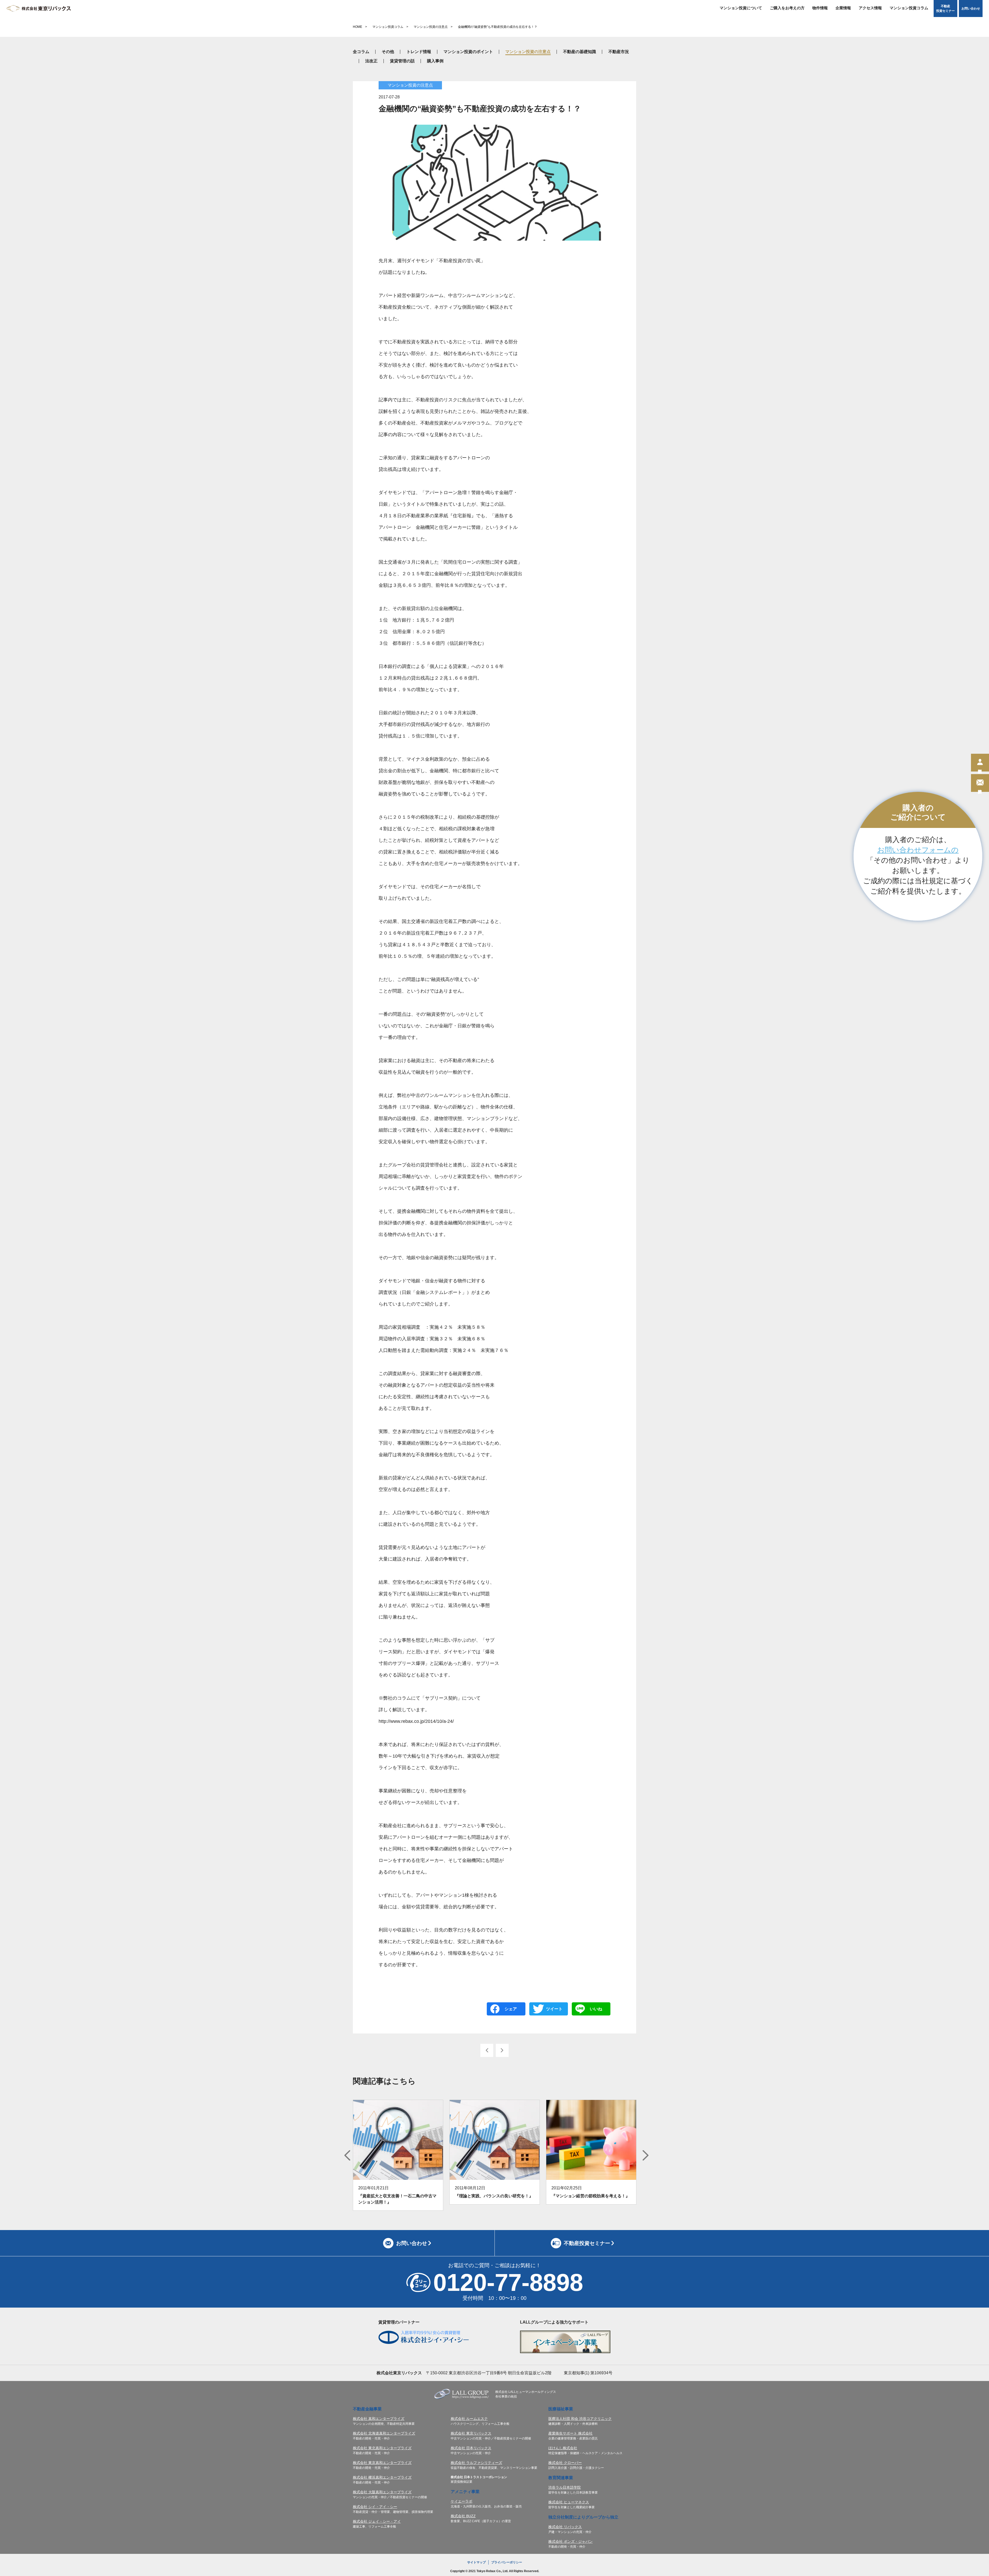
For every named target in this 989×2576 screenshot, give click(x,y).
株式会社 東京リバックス (471, 2433)
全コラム (361, 52)
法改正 (371, 61)
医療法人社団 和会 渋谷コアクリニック (580, 2419)
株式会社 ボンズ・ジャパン (570, 2541)
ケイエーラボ (462, 2501)
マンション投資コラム (909, 8)
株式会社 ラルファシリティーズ (476, 2463)
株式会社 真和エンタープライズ (379, 2419)
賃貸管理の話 (402, 61)
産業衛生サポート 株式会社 (570, 2433)
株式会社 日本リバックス (471, 2448)
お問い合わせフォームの (918, 850)
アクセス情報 (870, 8)
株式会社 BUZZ (463, 2516)
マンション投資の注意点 (431, 27)
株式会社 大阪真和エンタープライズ (382, 2492)
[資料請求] (980, 783)
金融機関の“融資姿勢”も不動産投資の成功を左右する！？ (498, 27)
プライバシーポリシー (507, 2562)
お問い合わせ (971, 9)
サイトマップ (476, 2562)
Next (646, 2155)
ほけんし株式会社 (563, 2448)
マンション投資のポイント (468, 52)
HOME (357, 27)
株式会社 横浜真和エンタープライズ (382, 2477)
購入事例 (435, 61)
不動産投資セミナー (945, 9)
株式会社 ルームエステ (469, 2419)
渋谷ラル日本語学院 (565, 2487)
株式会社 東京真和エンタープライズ (382, 2463)
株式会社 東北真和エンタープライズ (382, 2448)
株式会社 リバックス (565, 2527)
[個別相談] (980, 763)
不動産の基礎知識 (579, 52)
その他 (388, 52)
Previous (347, 2155)
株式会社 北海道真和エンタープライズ (384, 2433)
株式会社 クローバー (565, 2463)
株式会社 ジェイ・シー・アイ (377, 2521)
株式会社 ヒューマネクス (569, 2502)
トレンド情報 (419, 52)
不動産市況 (619, 52)
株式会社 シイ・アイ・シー (375, 2507)
